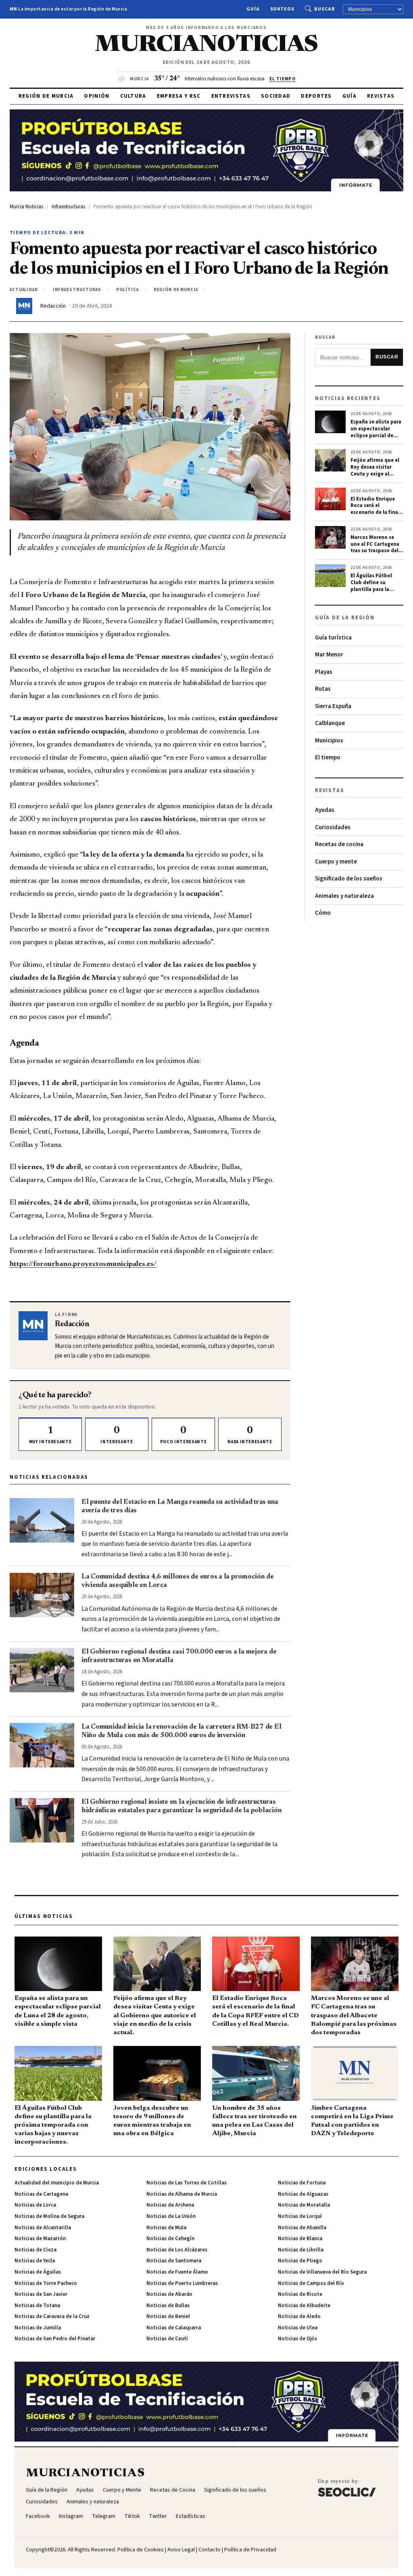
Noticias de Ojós (297, 2339)
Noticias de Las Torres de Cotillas (187, 2183)
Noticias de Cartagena (41, 2194)
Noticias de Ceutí (167, 2339)
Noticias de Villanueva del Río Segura (322, 2272)
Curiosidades (333, 827)
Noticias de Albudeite (304, 2306)
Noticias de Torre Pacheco (46, 2283)
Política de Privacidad (250, 2550)
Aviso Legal (181, 2550)
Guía (253, 9)
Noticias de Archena (170, 2205)
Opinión (97, 96)
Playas (324, 672)
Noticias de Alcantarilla (43, 2228)
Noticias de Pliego (300, 2261)
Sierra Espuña (333, 706)
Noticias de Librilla (301, 2250)
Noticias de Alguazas (303, 2194)
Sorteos (283, 9)
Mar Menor (329, 655)
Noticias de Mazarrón (40, 2239)
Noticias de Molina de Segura (49, 2216)
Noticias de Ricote (300, 2294)
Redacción (53, 306)
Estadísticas (191, 2516)
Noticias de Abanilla (302, 2228)
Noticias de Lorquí (300, 2216)
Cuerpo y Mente (122, 2490)
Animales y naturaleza (344, 896)
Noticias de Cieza (35, 2250)
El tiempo (328, 758)
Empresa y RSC (179, 96)
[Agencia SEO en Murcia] (347, 2488)
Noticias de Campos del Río (311, 2283)
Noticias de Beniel (168, 2316)
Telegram (104, 2516)
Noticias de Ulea (298, 2328)
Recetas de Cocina (173, 2490)
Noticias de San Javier (41, 2294)
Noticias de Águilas (38, 2272)
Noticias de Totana (37, 2306)
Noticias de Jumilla (38, 2328)
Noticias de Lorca (35, 2205)
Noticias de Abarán (169, 2294)
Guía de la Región (47, 2490)
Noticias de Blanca (300, 2239)
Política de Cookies (141, 2550)
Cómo (323, 913)
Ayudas (325, 810)
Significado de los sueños (349, 879)
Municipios (329, 741)
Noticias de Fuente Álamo (177, 2272)
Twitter (158, 2516)
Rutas (323, 689)
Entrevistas (231, 96)
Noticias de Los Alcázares (177, 2250)
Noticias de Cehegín (170, 2239)
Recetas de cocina (339, 844)
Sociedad (276, 96)
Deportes (316, 96)
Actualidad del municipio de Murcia (57, 2183)
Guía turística (333, 638)
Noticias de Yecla (35, 2261)
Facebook (38, 2516)
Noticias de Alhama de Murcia (182, 2194)
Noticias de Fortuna (302, 2183)
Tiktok (132, 2516)
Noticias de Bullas (168, 2306)
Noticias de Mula (166, 2228)
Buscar (324, 9)
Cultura (133, 96)
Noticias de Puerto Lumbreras (182, 2283)
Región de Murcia (46, 96)
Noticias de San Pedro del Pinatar (55, 2339)
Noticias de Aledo (299, 2316)
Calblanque (330, 723)
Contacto (210, 2550)
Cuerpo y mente (336, 862)
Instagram (71, 2516)
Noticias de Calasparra (174, 2328)
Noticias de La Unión (171, 2216)
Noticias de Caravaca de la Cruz (52, 2316)
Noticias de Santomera (174, 2261)
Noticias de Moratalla (304, 2205)
